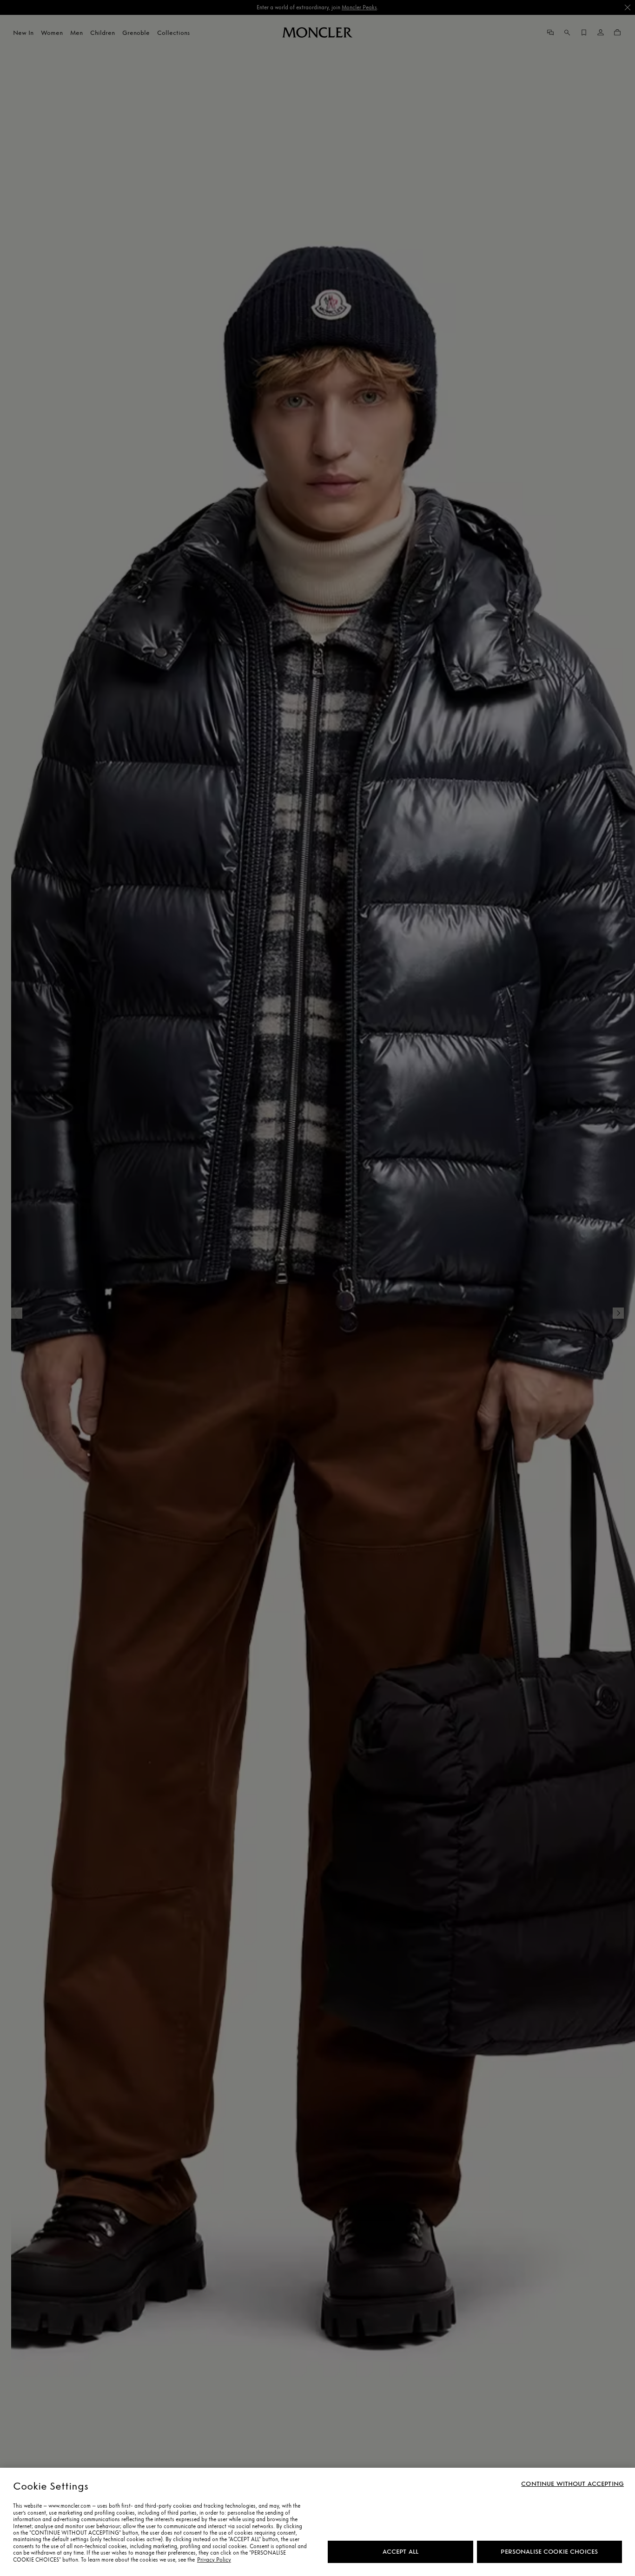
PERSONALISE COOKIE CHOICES (549, 2552)
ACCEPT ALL (400, 2552)
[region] (317, 2522)
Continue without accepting (572, 2484)
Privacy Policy (214, 2560)
